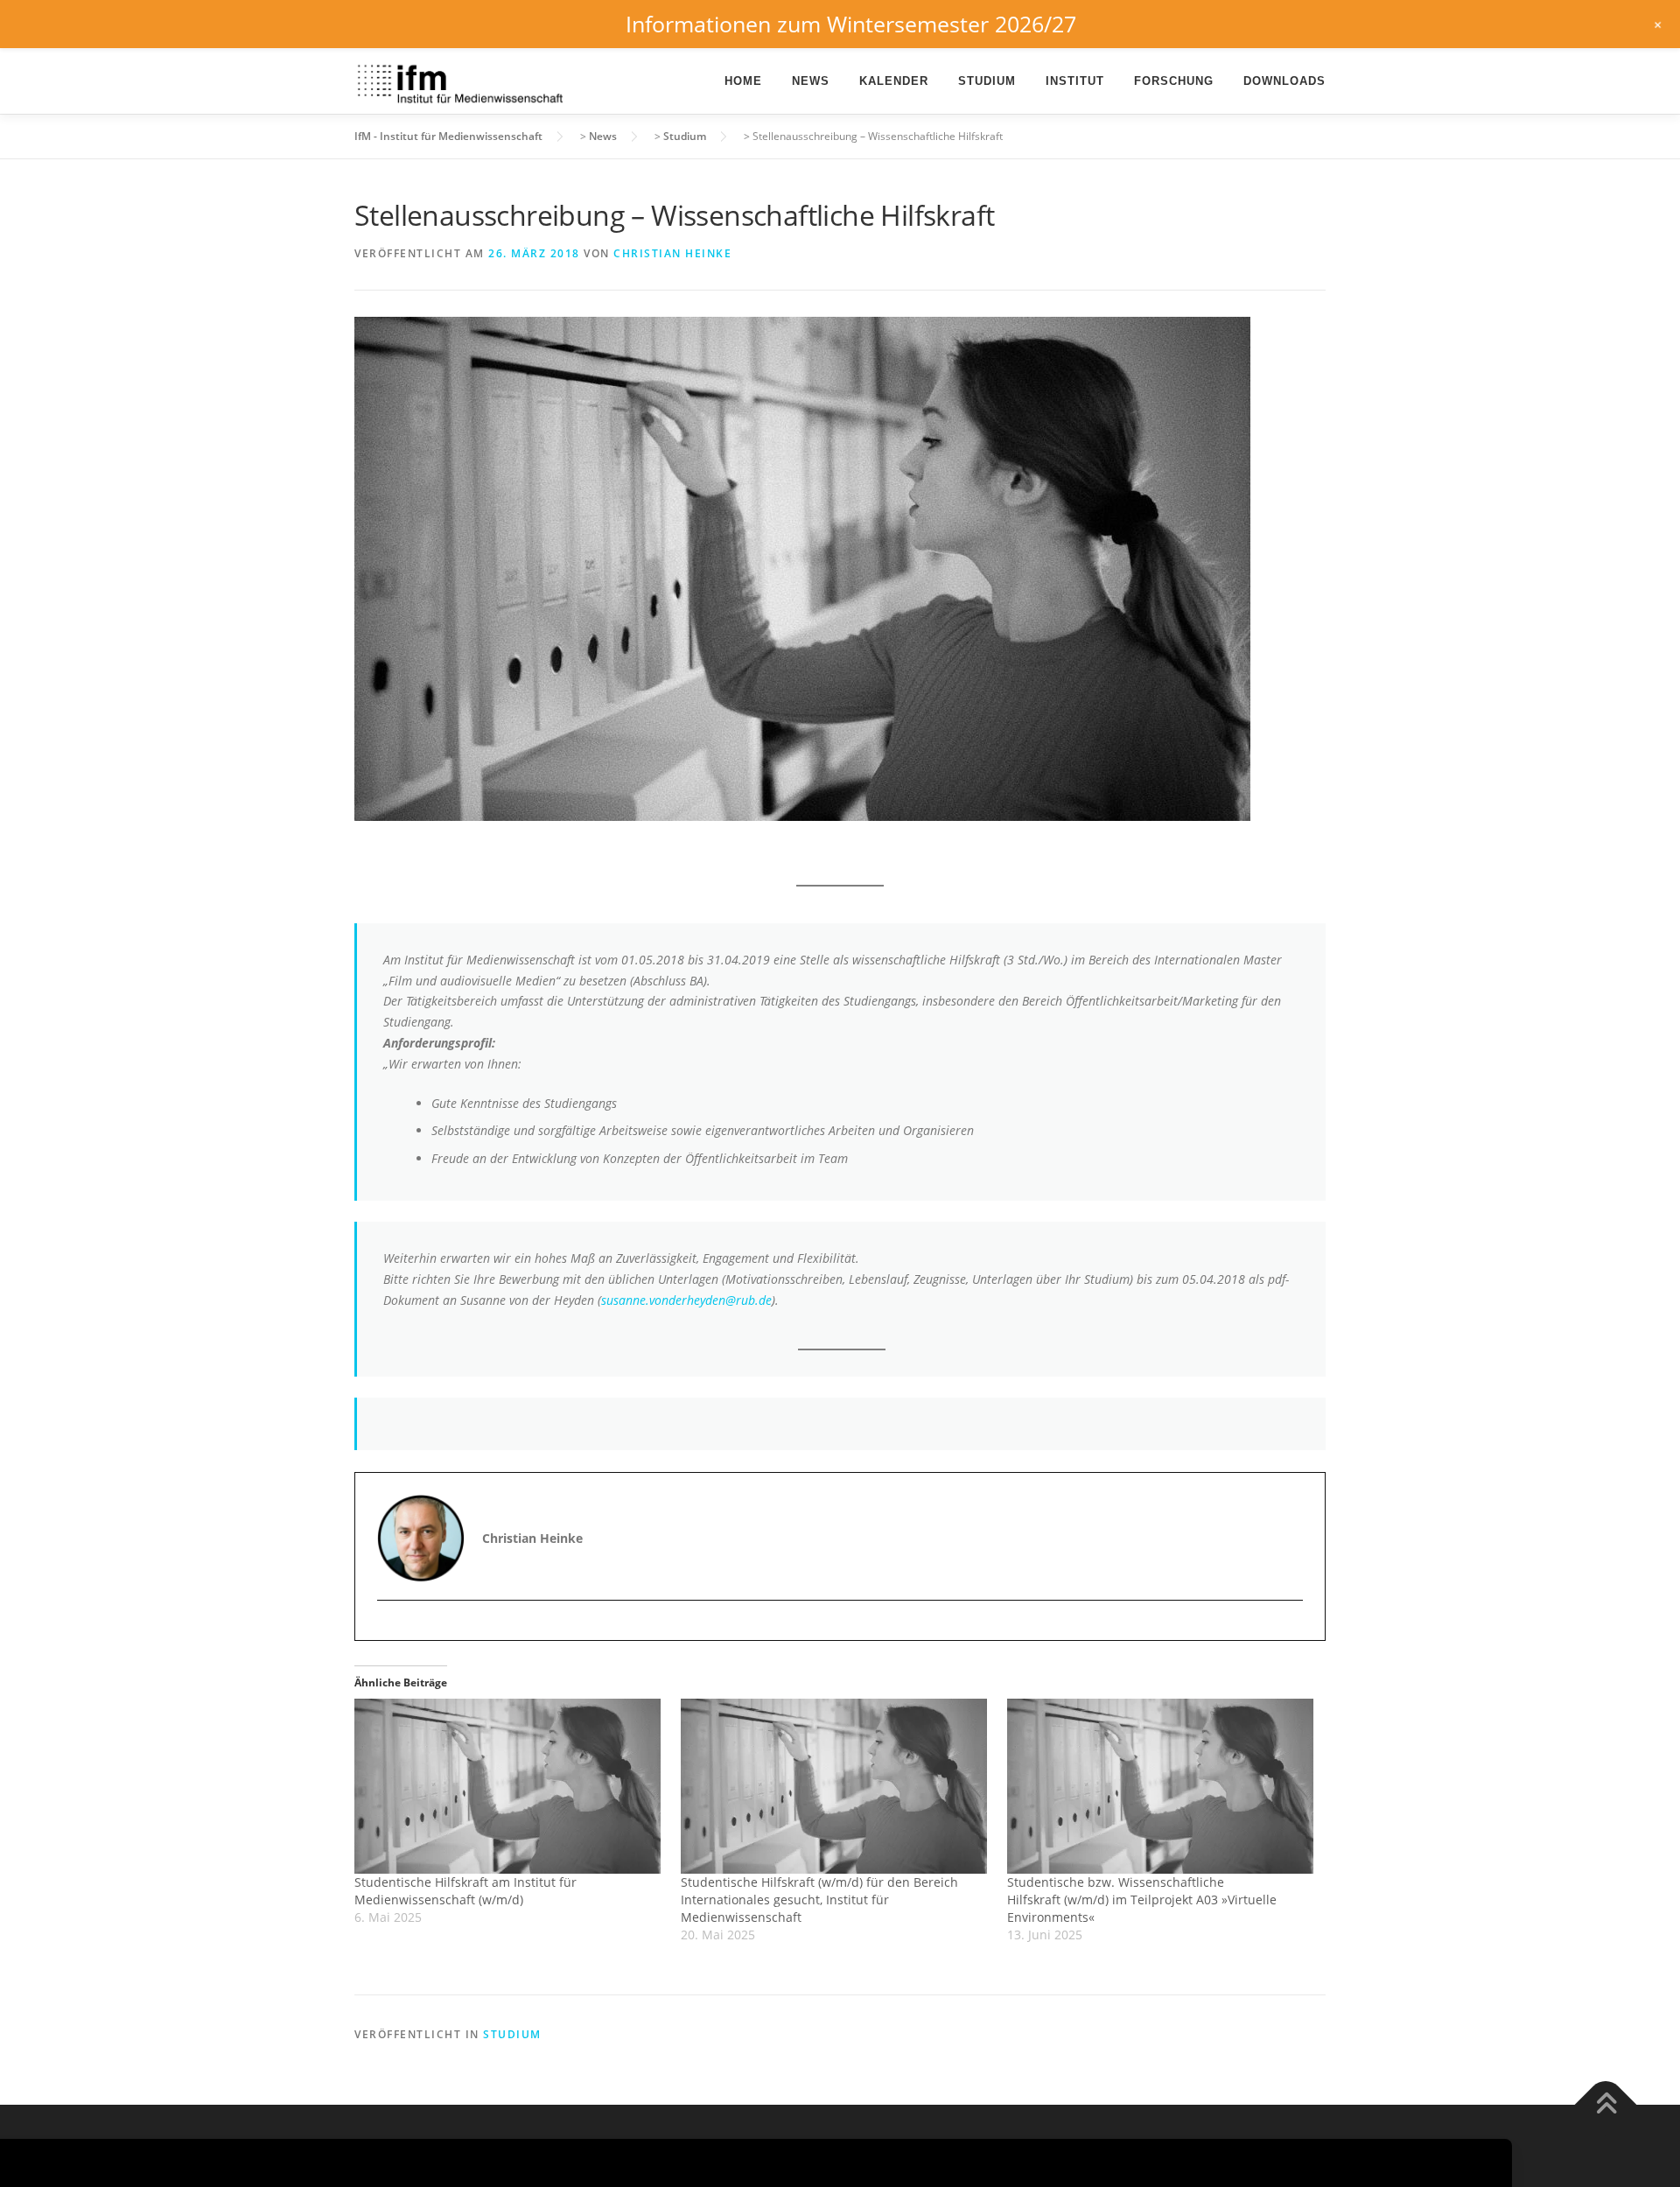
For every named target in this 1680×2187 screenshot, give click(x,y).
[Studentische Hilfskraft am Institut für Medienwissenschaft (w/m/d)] (509, 1786)
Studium (987, 81)
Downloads (1284, 81)
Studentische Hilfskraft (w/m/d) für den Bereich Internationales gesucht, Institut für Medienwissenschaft (819, 1900)
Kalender (894, 81)
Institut (1075, 81)
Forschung (1174, 81)
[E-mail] (392, 1631)
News (811, 81)
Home (743, 81)
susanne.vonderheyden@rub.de (686, 1300)
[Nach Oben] (1606, 2105)
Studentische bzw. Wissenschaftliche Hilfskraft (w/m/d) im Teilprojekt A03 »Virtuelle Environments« (1142, 1900)
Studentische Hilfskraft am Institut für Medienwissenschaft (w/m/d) (465, 1891)
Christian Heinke (672, 253)
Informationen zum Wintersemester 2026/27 (851, 24)
